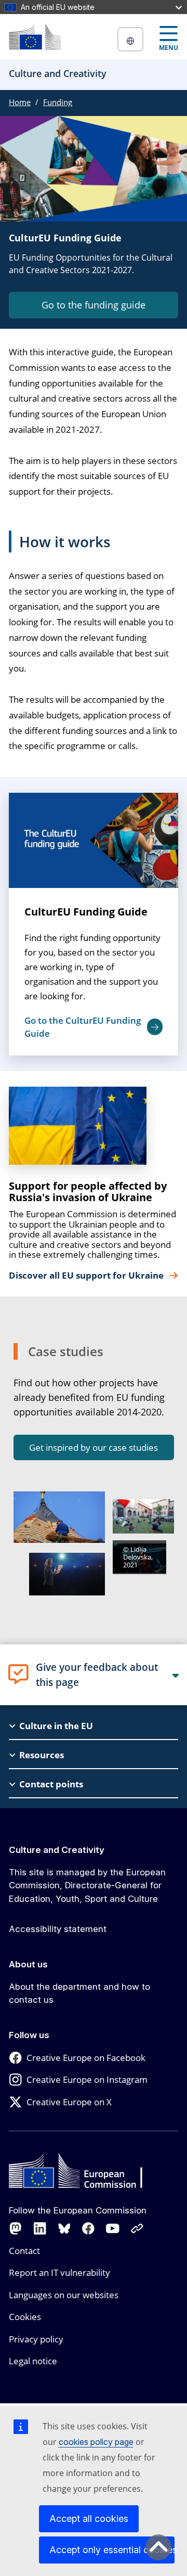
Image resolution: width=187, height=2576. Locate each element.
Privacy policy (36, 2339)
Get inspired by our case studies (94, 1447)
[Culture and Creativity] (35, 37)
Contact (24, 2251)
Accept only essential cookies (112, 2550)
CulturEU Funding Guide (86, 912)
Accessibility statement (58, 1929)
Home (20, 102)
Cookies (25, 2317)
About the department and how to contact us (79, 1993)
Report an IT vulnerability (59, 2272)
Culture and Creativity (57, 1850)
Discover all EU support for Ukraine (87, 1276)
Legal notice (33, 2361)
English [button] (130, 39)
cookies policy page (96, 2442)
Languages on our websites (64, 2295)
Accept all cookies (89, 2519)
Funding (58, 102)
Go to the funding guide (94, 305)
